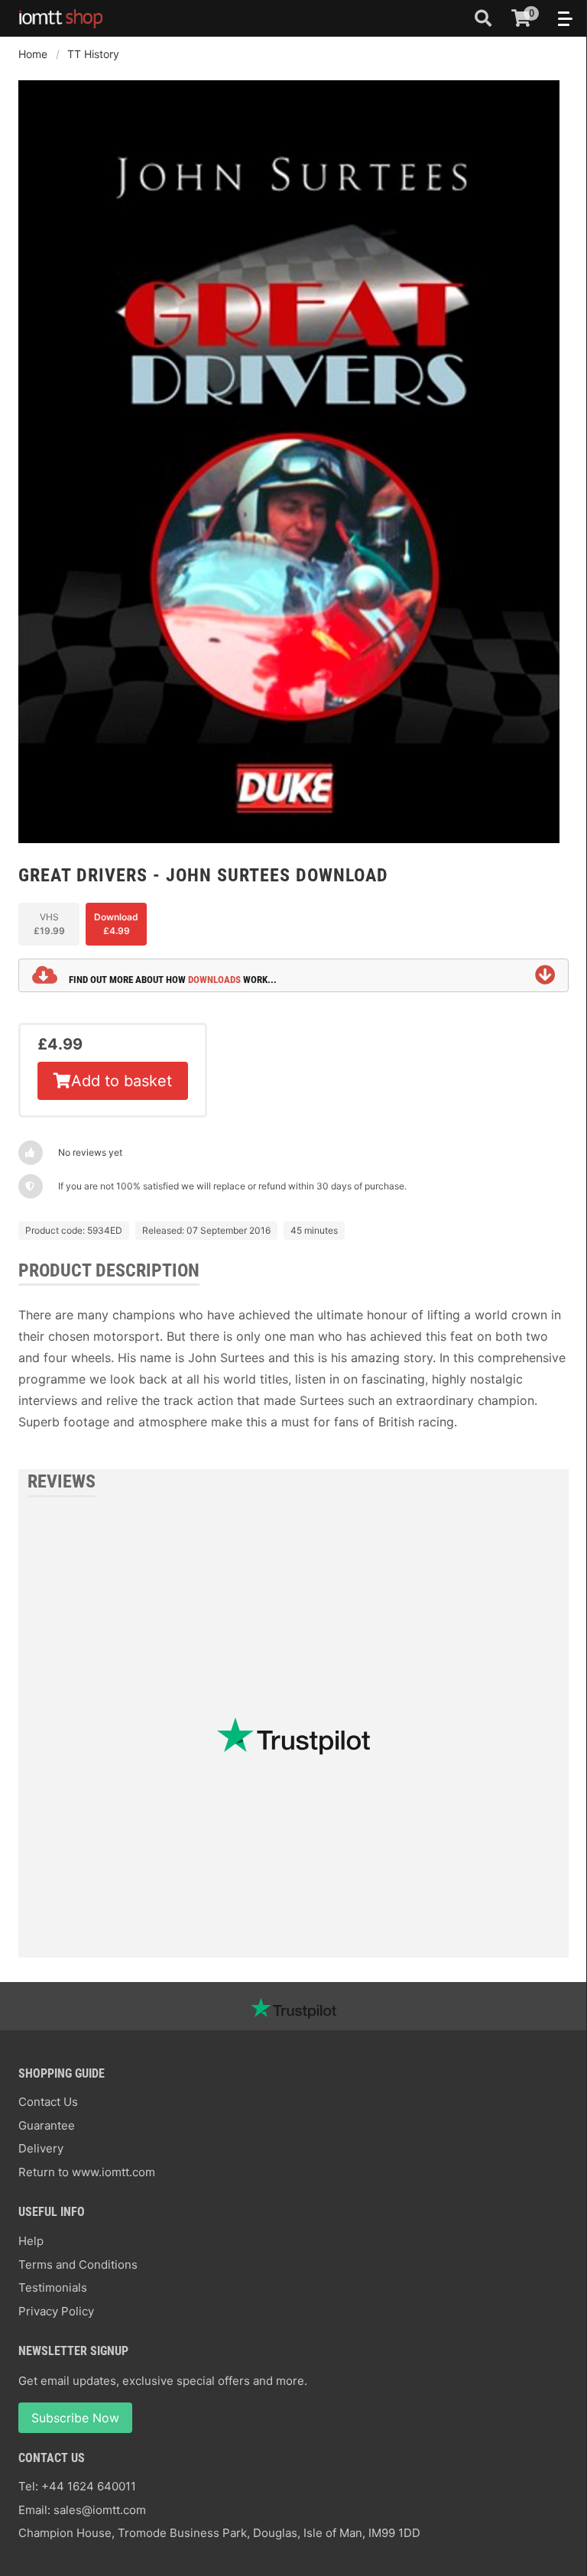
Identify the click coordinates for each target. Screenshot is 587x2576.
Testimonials (53, 2287)
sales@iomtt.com (100, 2510)
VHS (49, 924)
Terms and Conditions (78, 2265)
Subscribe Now (75, 2418)
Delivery (41, 2148)
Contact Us (48, 2102)
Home (33, 54)
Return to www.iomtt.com (87, 2172)
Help (31, 2241)
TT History (93, 54)
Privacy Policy (56, 2311)
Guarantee (47, 2125)
